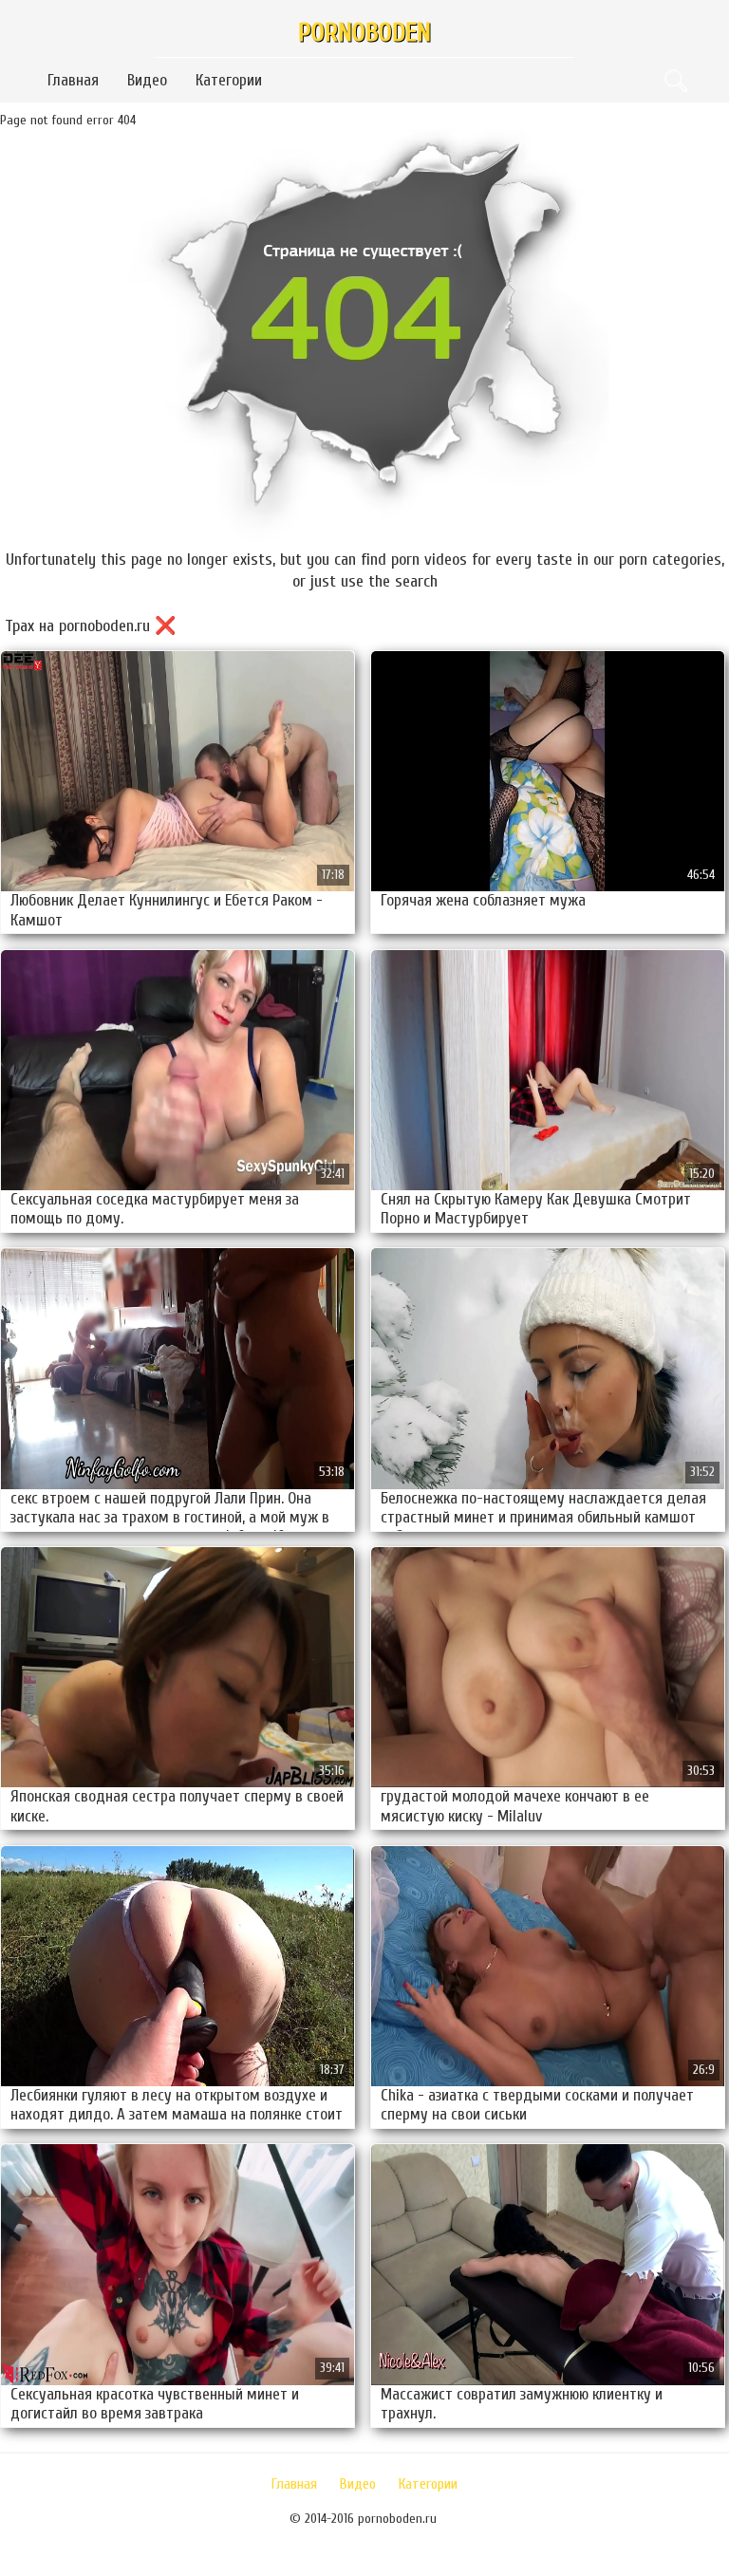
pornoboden (364, 33)
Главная (73, 80)
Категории (229, 80)
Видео (147, 80)
